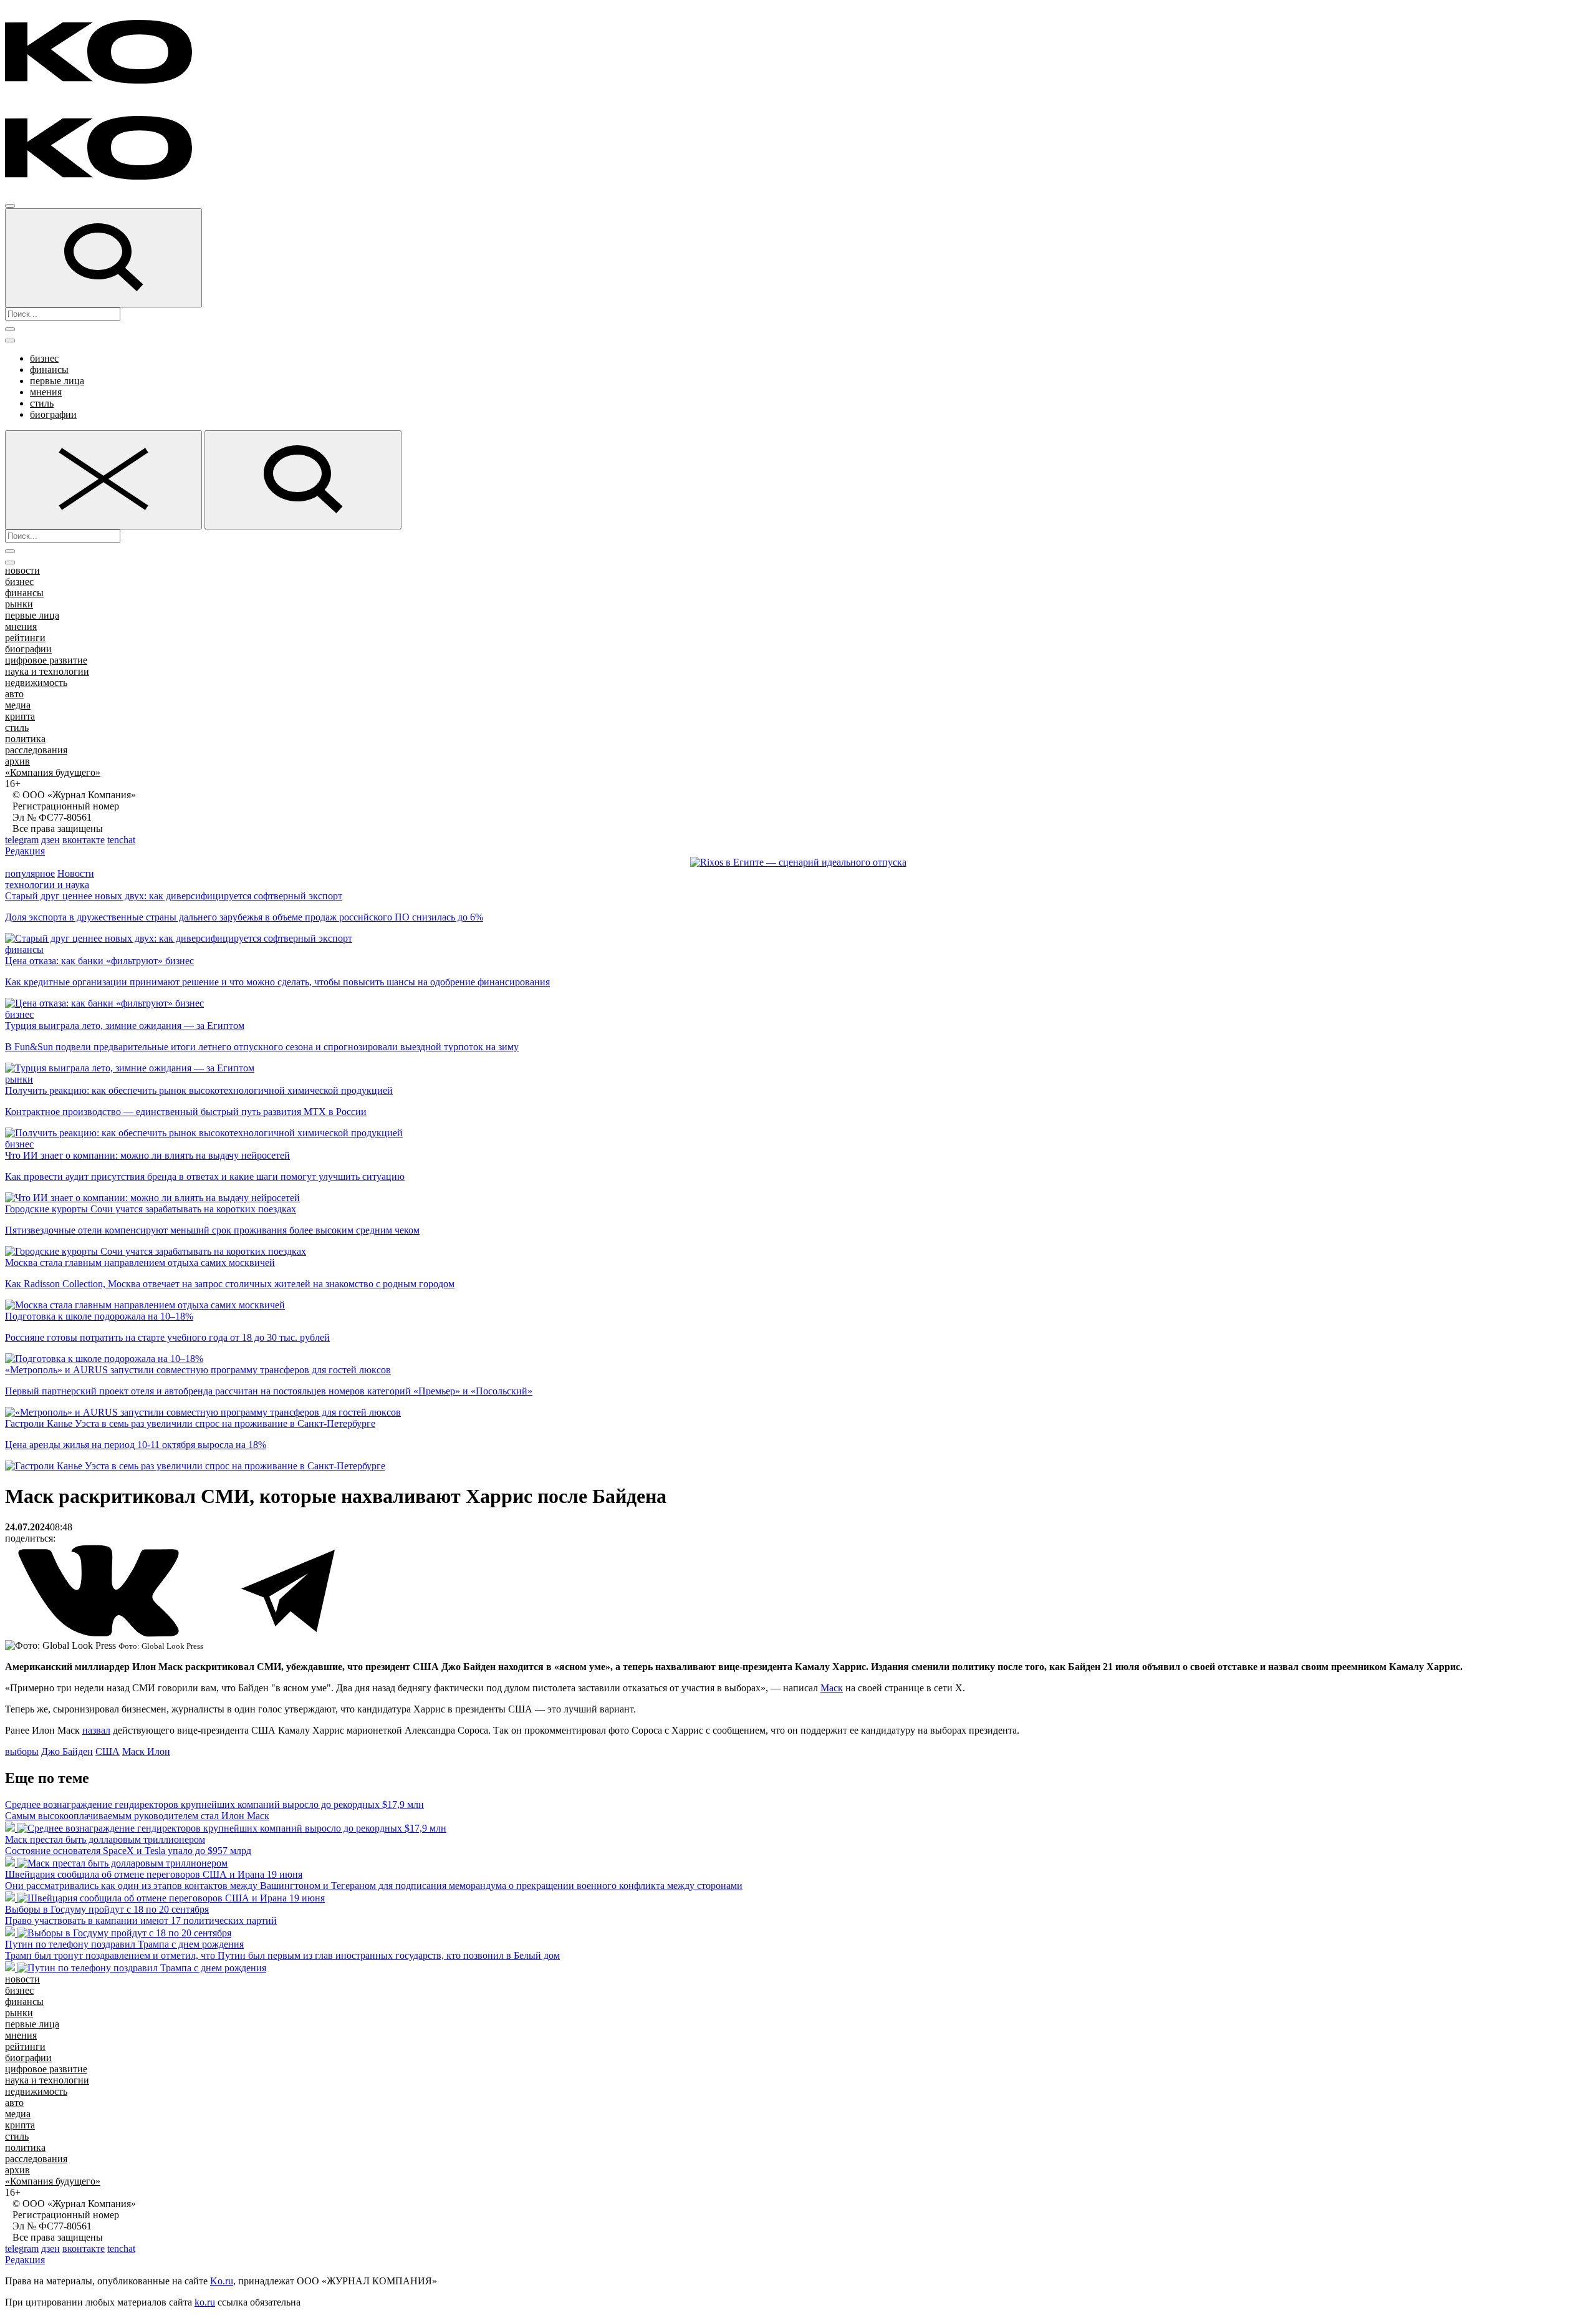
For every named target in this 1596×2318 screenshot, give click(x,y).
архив (17, 761)
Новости (76, 873)
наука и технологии (47, 671)
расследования (36, 750)
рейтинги (25, 638)
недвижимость (36, 683)
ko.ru (205, 2302)
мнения (46, 392)
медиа (18, 705)
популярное (30, 873)
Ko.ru (222, 2281)
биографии (53, 414)
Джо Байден (67, 1751)
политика (25, 739)
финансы (49, 369)
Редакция (25, 851)
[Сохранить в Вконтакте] (100, 1634)
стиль (42, 403)
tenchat (121, 840)
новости (22, 570)
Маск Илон (146, 1751)
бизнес (44, 358)
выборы (22, 1751)
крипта (20, 716)
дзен (50, 840)
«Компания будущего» (53, 772)
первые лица (57, 381)
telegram (22, 840)
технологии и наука (47, 885)
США (108, 1751)
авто (14, 694)
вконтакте (84, 840)
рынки (19, 604)
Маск (832, 1688)
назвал (96, 1730)
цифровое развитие (46, 660)
